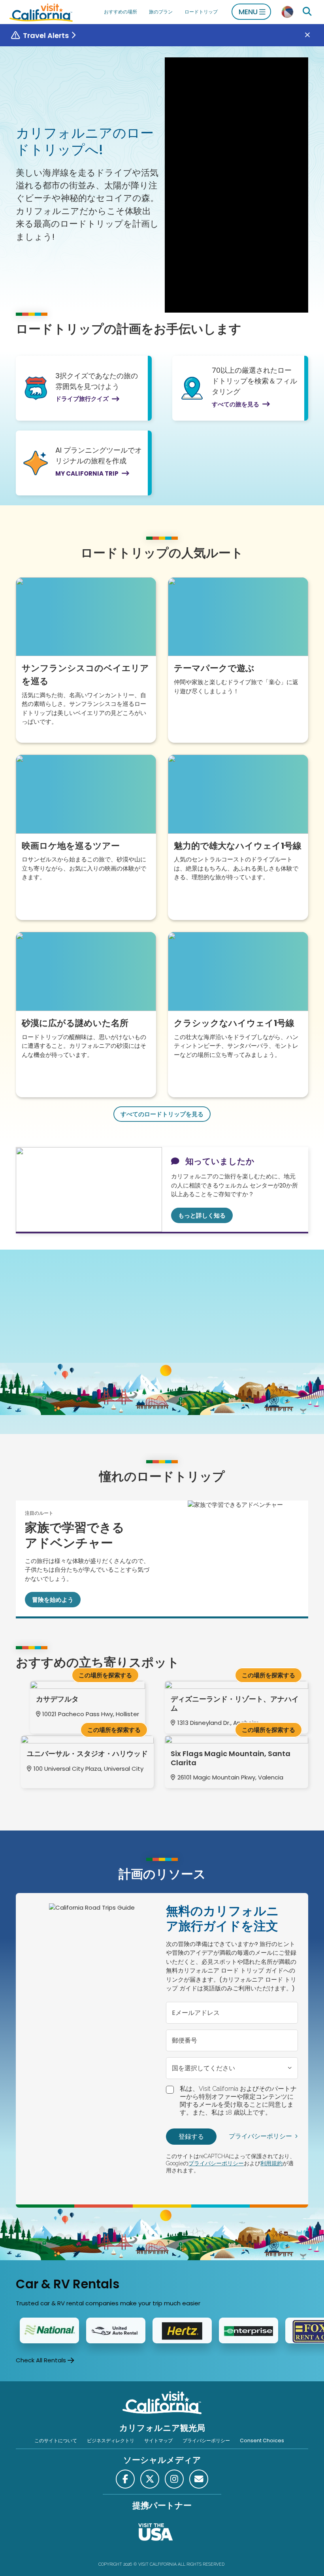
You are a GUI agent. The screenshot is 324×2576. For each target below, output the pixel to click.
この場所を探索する (105, 1675)
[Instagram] (174, 2479)
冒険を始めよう (53, 1600)
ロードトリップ (201, 12)
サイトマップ (158, 2440)
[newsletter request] (199, 2479)
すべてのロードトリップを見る (162, 1114)
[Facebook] (125, 2479)
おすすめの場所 (121, 12)
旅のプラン (161, 12)
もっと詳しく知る (202, 1215)
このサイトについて (56, 2440)
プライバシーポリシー (260, 2136)
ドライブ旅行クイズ (82, 399)
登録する (191, 2137)
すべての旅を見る (235, 404)
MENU (248, 12)
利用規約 (271, 2163)
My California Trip (87, 473)
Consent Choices (262, 2440)
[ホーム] (41, 12)
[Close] (313, 35)
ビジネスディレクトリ (111, 2440)
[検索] (307, 12)
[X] (150, 2479)
